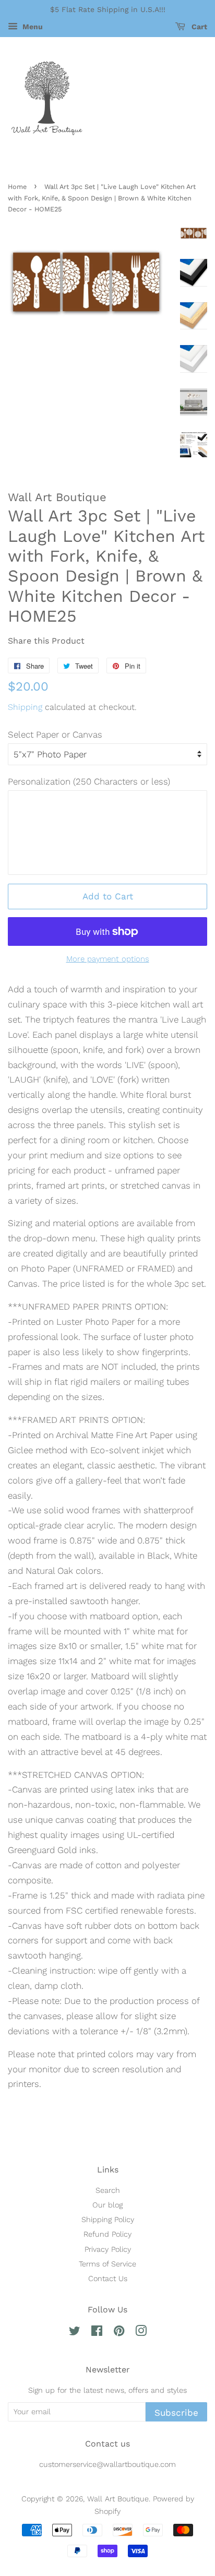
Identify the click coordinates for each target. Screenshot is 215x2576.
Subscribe (176, 2413)
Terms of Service (107, 2264)
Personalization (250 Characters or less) (89, 781)
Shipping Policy (108, 2220)
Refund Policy (107, 2234)
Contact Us (108, 2279)
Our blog (107, 2205)
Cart (198, 27)
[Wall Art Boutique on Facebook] (97, 2333)
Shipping (25, 707)
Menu (32, 27)
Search (108, 2191)
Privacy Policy (108, 2249)
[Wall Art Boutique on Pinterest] (119, 2333)
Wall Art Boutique (118, 2499)
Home (17, 187)
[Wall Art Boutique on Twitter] (75, 2333)
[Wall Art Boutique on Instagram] (141, 2333)
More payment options (108, 959)
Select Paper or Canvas (55, 734)
